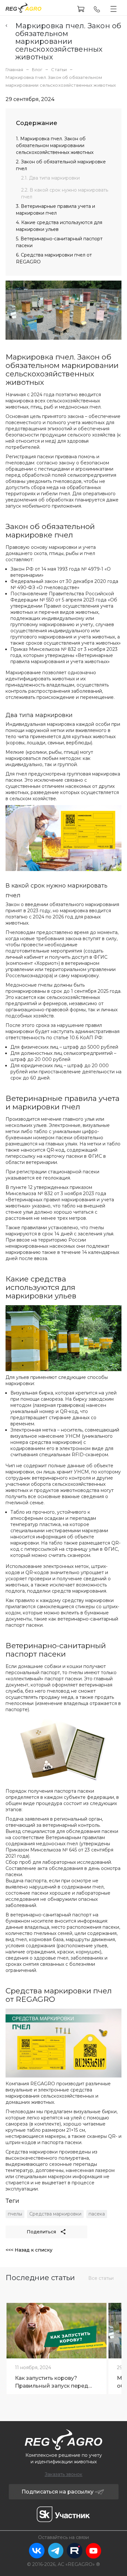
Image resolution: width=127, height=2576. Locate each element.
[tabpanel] (56, 2347)
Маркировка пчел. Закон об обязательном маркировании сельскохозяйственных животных (68, 42)
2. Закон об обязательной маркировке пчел (61, 165)
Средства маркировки (55, 2214)
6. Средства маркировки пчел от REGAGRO (54, 258)
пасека (97, 2214)
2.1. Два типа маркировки (50, 178)
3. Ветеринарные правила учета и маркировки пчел (56, 210)
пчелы (15, 2214)
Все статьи (101, 2278)
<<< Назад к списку (29, 2250)
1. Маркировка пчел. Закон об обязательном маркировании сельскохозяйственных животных (55, 145)
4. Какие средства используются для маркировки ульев (59, 226)
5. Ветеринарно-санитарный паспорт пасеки (59, 242)
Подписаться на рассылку (57, 2492)
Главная (14, 69)
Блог (37, 69)
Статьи (59, 69)
